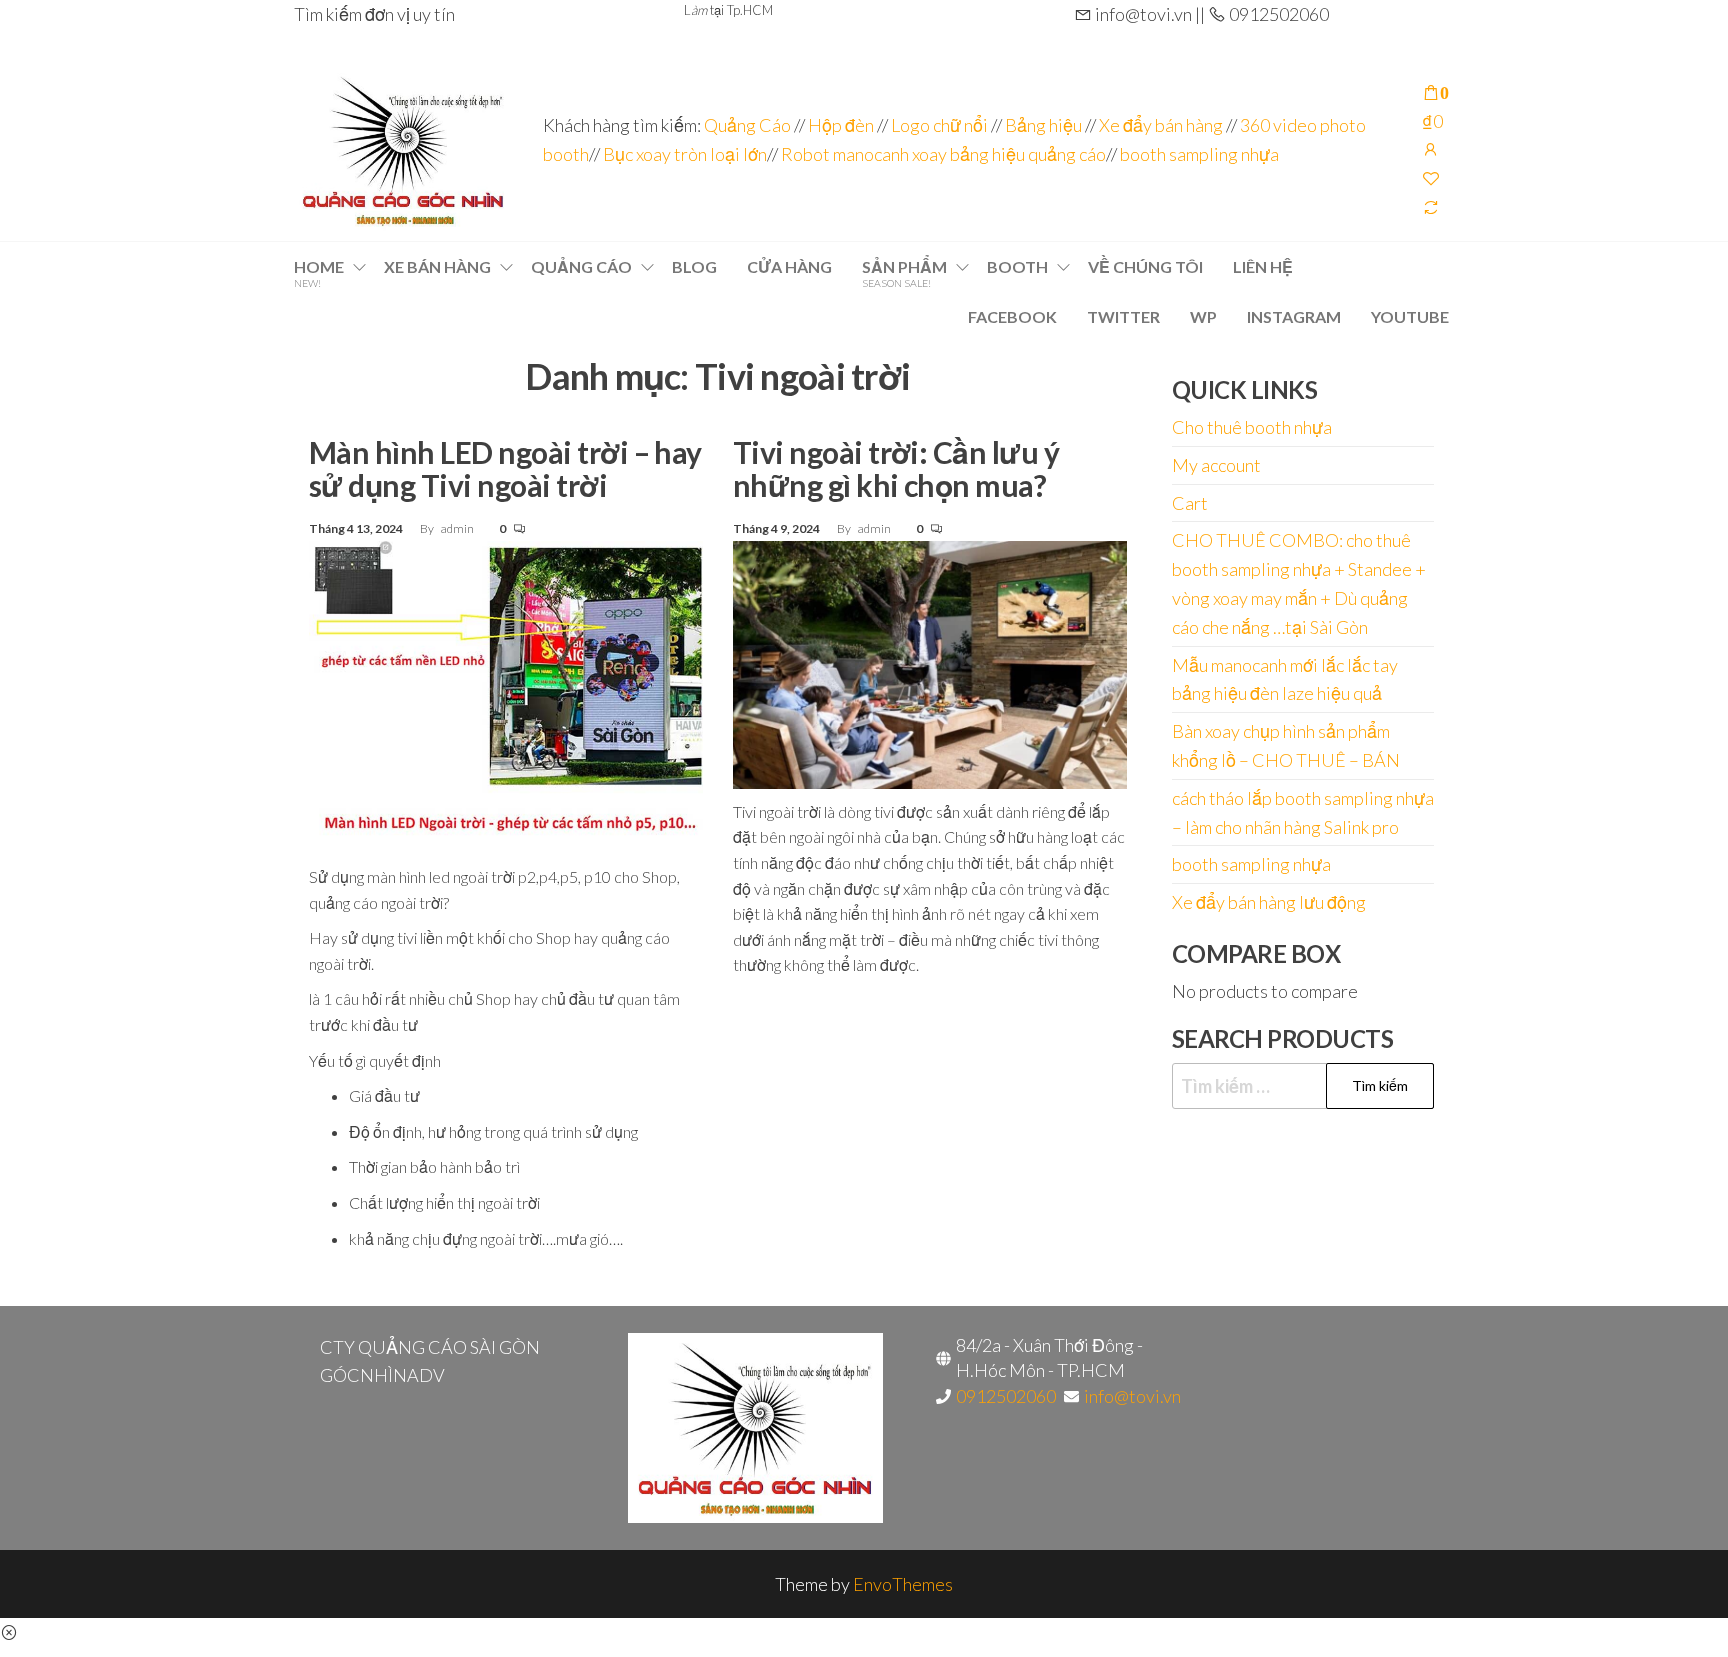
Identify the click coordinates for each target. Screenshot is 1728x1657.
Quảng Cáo (749, 125)
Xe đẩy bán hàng (1161, 125)
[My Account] (1431, 149)
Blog (694, 266)
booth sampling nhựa (1199, 154)
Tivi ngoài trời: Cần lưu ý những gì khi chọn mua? (896, 468)
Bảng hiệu (1043, 125)
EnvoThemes (903, 1584)
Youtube (1410, 316)
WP (1203, 316)
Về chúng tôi (1145, 266)
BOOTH (1017, 266)
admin (458, 528)
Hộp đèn (841, 125)
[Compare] (1431, 207)
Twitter (1123, 316)
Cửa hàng (789, 266)
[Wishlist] (1431, 178)
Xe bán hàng (437, 266)
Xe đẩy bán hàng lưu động (1269, 902)
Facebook (1012, 316)
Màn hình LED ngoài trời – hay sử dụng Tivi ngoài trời (505, 468)
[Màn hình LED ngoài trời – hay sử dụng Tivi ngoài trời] (506, 695)
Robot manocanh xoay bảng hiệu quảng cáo (943, 154)
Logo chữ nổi (939, 125)
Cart (1190, 503)
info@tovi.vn (1132, 1396)
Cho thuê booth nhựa (1252, 427)
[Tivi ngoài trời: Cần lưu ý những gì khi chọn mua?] (930, 662)
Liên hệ (1263, 266)
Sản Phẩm (904, 273)
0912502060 (1006, 1396)
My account (1216, 465)
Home (319, 273)
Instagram (1294, 316)
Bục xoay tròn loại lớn (685, 154)
